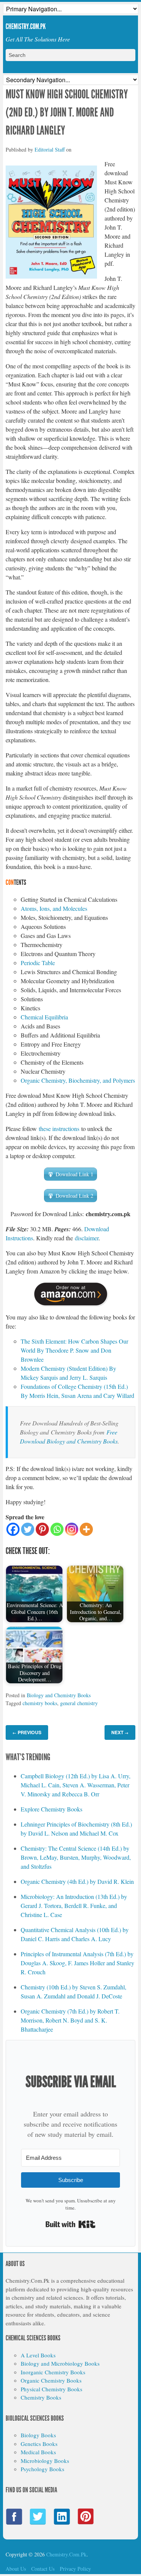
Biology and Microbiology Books (60, 2363)
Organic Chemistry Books (51, 2380)
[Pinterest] (42, 1529)
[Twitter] (28, 1529)
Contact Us (43, 2569)
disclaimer (87, 1238)
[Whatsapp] (57, 1529)
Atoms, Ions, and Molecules (54, 908)
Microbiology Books (45, 2461)
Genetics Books (39, 2444)
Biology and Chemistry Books (59, 1695)
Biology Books (38, 2435)
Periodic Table (38, 963)
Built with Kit (70, 2224)
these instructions (59, 1129)
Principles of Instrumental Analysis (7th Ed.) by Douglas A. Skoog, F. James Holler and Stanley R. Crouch (77, 1963)
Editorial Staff (50, 149)
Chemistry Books (41, 2397)
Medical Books (38, 2452)
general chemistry (79, 1703)
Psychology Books (42, 2469)
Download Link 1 (74, 1174)
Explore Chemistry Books (52, 1809)
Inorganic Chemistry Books (53, 2372)
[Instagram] (72, 1529)
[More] (86, 1529)
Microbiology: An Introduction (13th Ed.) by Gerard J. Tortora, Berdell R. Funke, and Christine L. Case (74, 1906)
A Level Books (38, 2355)
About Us (16, 2569)
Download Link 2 (74, 1196)
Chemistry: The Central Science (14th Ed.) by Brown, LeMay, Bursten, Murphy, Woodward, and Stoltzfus (76, 1857)
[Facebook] (13, 1529)
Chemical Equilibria (44, 1017)
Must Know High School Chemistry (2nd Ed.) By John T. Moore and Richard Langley (67, 112)
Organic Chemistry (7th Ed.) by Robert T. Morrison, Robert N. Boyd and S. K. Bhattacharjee (70, 2020)
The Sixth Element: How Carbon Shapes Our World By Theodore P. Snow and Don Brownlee (74, 1350)
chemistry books (40, 1703)
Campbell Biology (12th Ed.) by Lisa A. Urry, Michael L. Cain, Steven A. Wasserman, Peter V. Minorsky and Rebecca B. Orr (76, 1785)
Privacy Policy (75, 2569)
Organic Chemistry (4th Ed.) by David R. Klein (77, 1881)
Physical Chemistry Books (52, 2389)
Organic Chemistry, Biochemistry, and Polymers (78, 1080)
